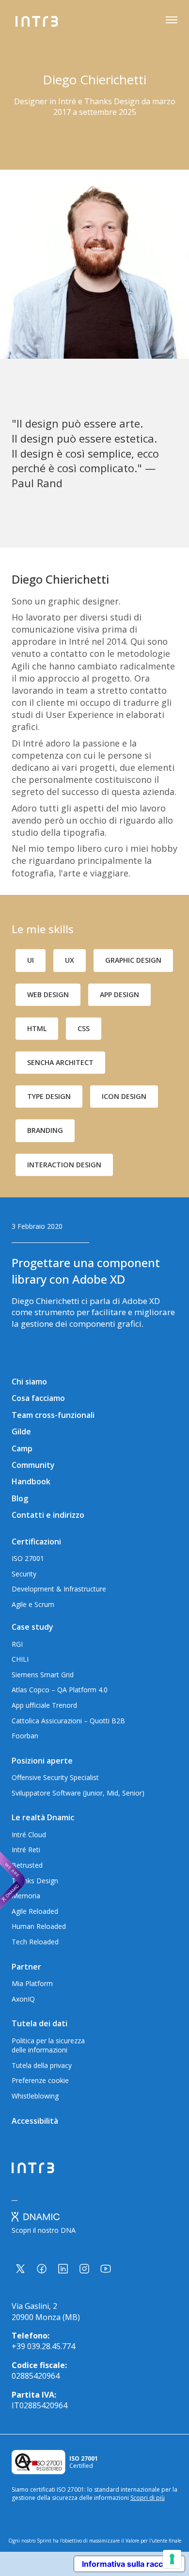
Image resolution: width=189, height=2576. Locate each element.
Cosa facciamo (38, 1398)
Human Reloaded (39, 1926)
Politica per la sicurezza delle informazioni (48, 2045)
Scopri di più (148, 2498)
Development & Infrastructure (59, 1589)
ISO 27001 (28, 1558)
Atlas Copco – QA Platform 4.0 (60, 1690)
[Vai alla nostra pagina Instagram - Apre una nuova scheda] (84, 2269)
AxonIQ (23, 1999)
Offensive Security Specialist (55, 1777)
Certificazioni (36, 1542)
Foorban (25, 1736)
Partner (26, 1967)
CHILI (20, 1659)
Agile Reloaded (35, 1911)
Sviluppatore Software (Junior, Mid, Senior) (78, 1793)
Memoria (26, 1896)
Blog (20, 1498)
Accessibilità (35, 2121)
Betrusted (27, 1865)
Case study (32, 1627)
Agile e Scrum (33, 1604)
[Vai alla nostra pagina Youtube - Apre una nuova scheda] (106, 2269)
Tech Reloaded (35, 1942)
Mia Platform (32, 1983)
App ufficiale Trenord (44, 1705)
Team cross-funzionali (53, 1415)
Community (33, 1465)
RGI (17, 1644)
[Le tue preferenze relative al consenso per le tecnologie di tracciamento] (172, 2559)
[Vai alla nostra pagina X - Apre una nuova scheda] (20, 2269)
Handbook (31, 1481)
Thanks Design (35, 1881)
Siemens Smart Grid (43, 1675)
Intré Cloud (29, 1835)
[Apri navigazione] (172, 21)
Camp (22, 1448)
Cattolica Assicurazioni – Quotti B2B (68, 1721)
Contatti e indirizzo (48, 1515)
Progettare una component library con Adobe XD (86, 1271)
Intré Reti (26, 1850)
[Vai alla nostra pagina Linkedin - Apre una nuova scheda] (63, 2269)
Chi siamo (29, 1382)
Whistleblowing (35, 2096)
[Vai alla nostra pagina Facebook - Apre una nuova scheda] (42, 2269)
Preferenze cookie (40, 2080)
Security (24, 1574)
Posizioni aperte (42, 1761)
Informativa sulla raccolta (129, 2564)
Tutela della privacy (42, 2065)
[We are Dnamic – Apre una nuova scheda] (13, 1880)
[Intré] (37, 21)
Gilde (21, 1431)
